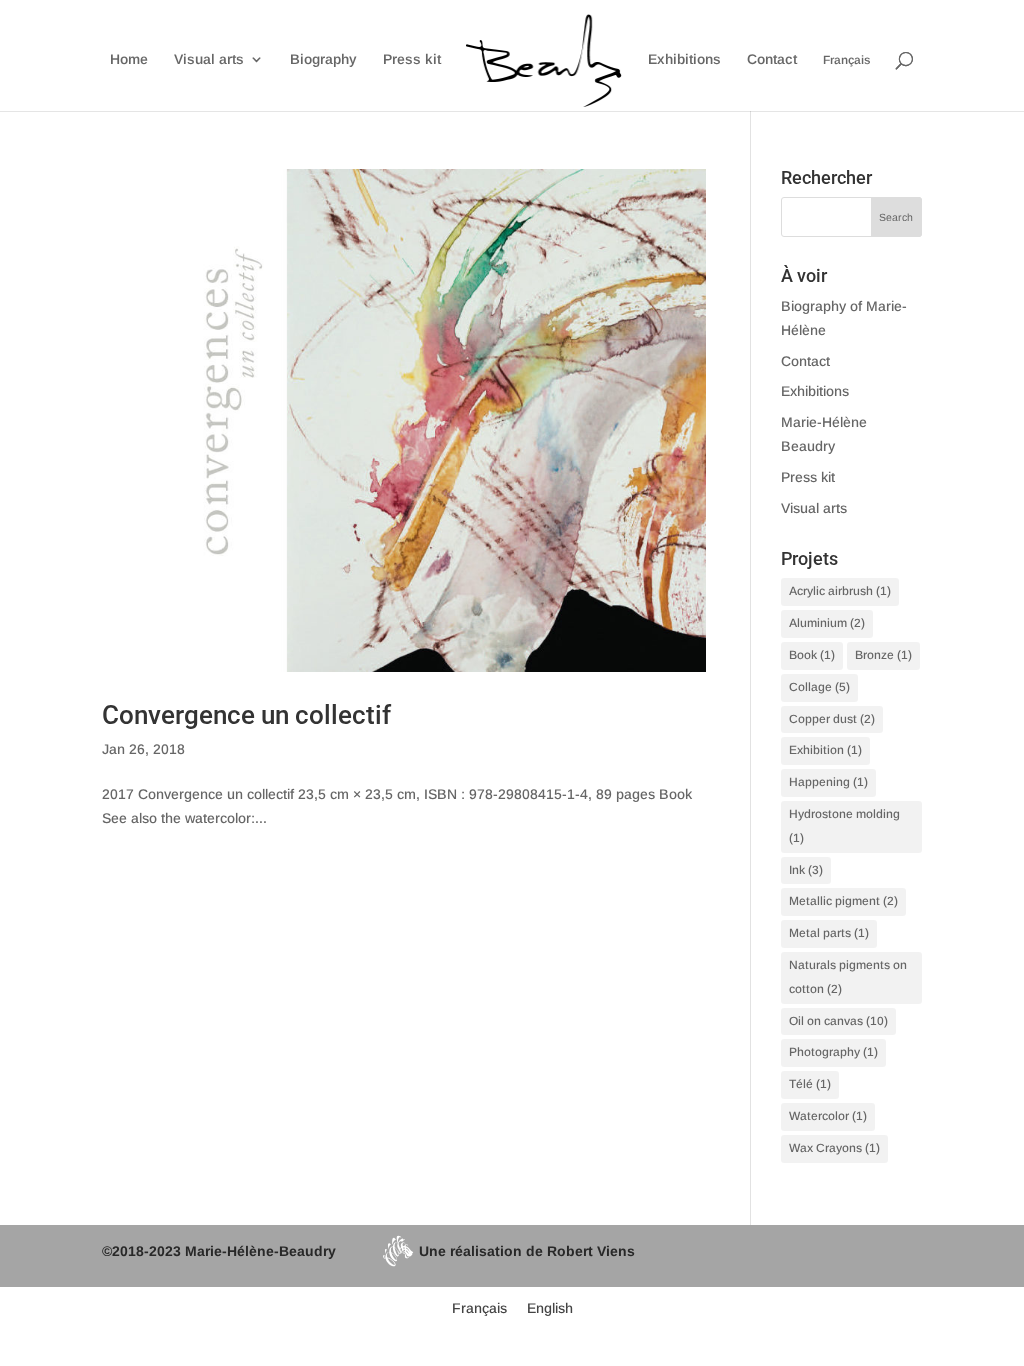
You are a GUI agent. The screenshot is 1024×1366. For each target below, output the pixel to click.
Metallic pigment (843, 901)
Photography (833, 1052)
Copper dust (832, 719)
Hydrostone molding (844, 826)
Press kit (412, 59)
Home (129, 59)
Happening (828, 782)
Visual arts (209, 59)
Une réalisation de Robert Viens (527, 1251)
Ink (806, 870)
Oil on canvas (838, 1021)
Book (812, 655)
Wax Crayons (834, 1148)
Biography (323, 59)
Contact (772, 59)
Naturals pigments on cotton (848, 977)
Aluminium (827, 623)
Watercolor (828, 1116)
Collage (819, 687)
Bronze (883, 655)
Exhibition (825, 750)
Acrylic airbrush (840, 591)
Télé (810, 1084)
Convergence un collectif (246, 715)
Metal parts (829, 933)
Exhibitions (684, 59)
